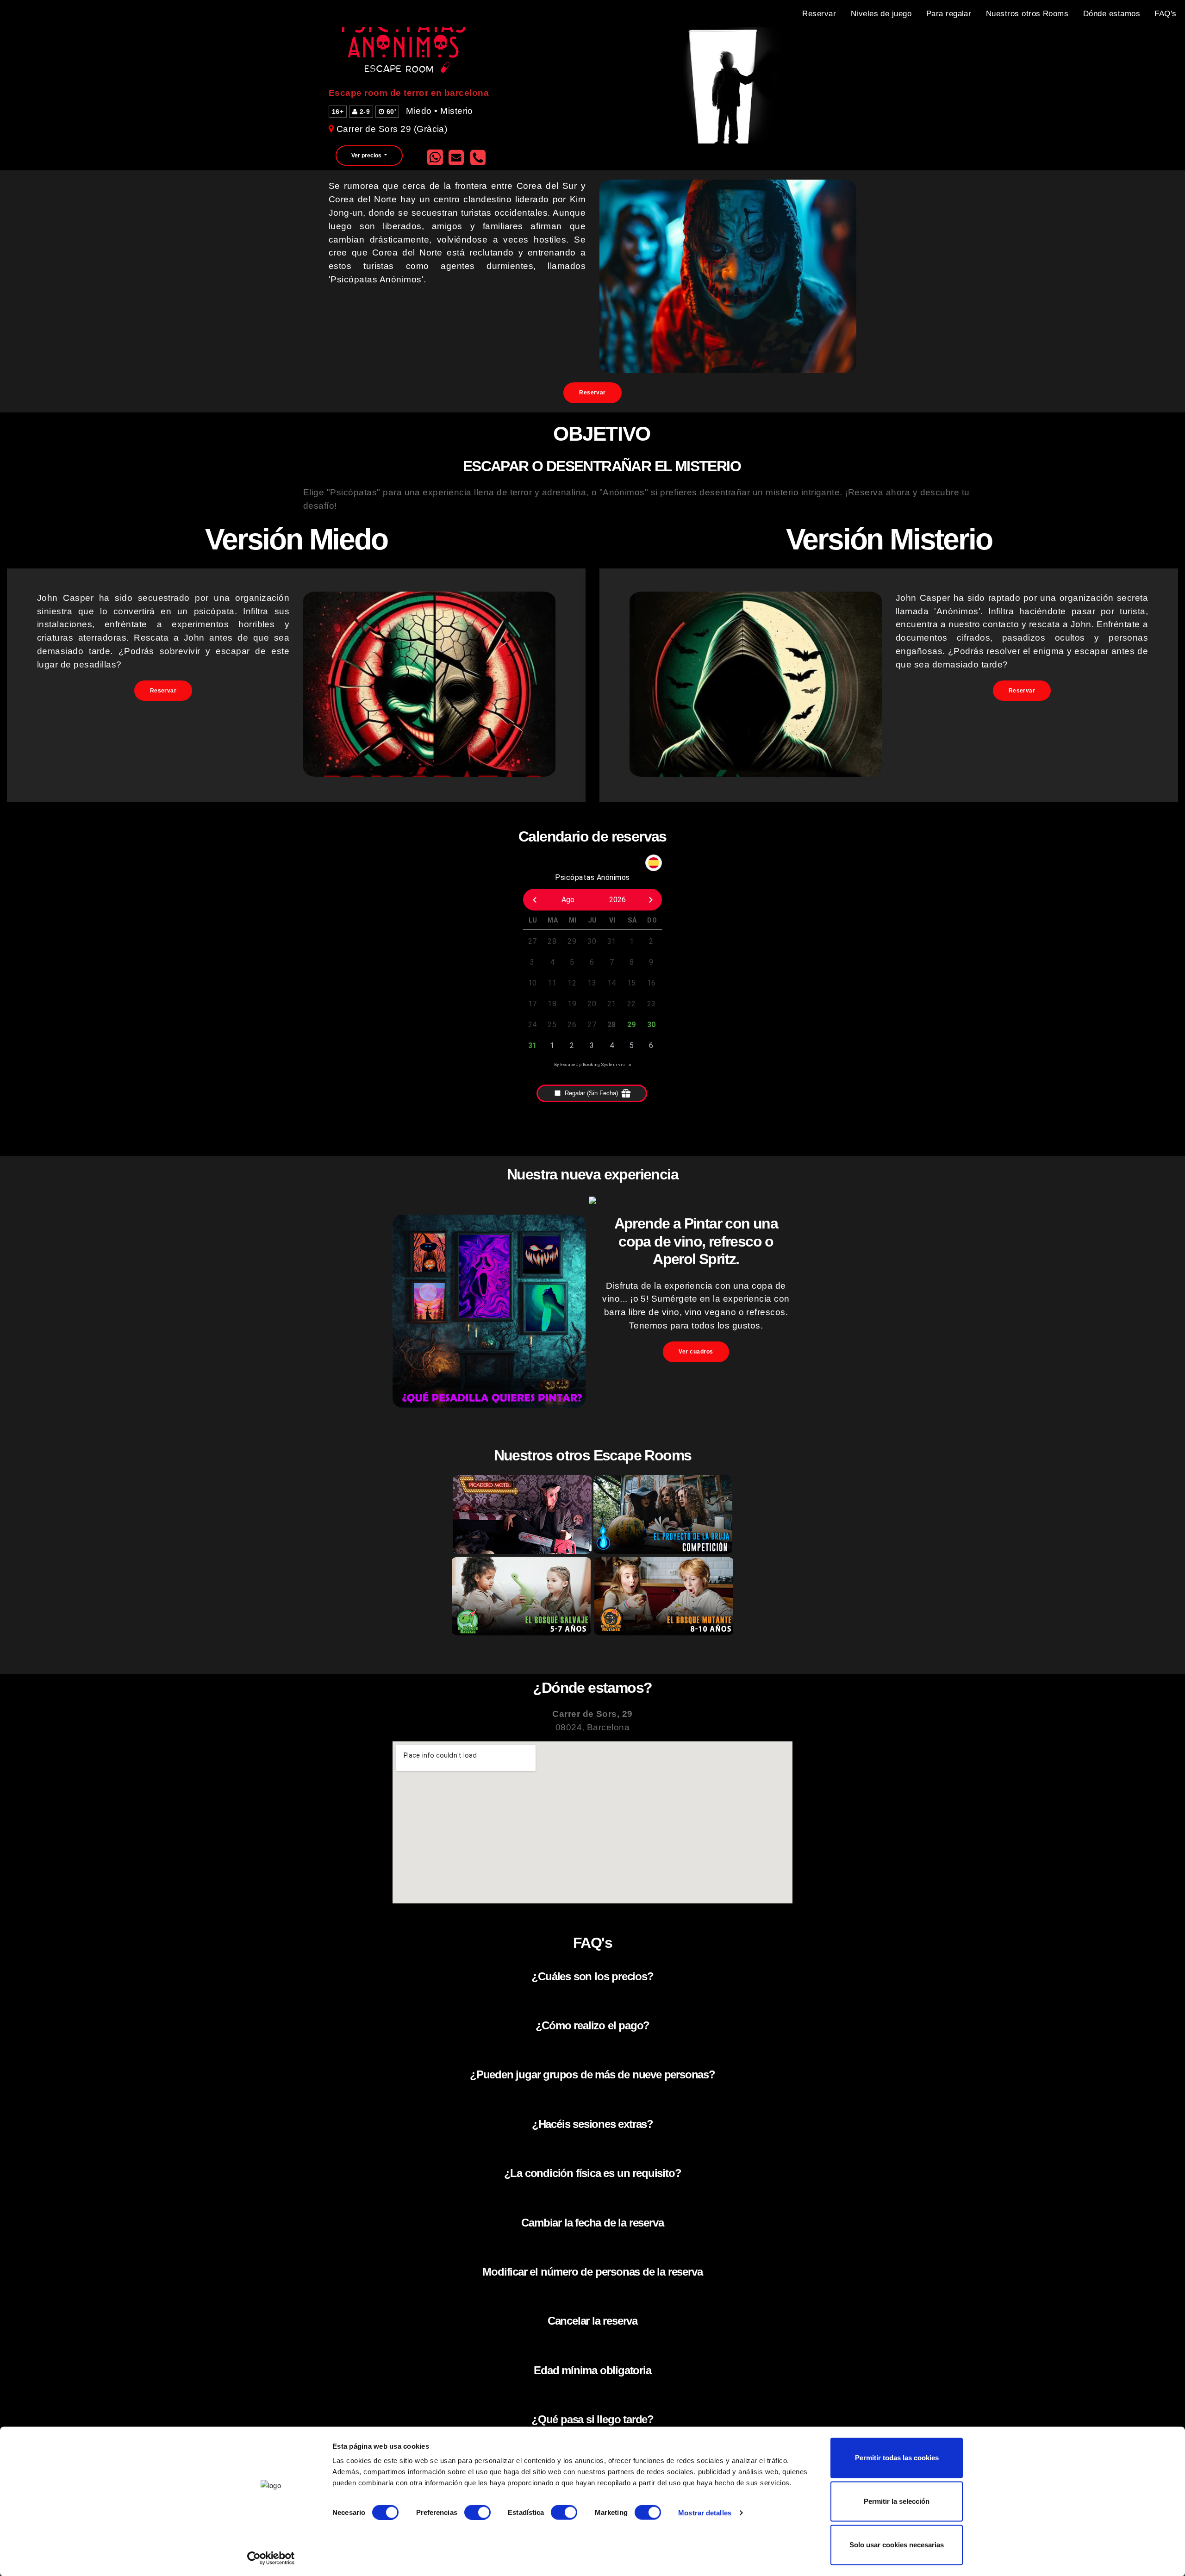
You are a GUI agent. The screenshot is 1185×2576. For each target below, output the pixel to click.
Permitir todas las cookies (897, 2458)
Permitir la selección (897, 2501)
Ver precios (367, 156)
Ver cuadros (696, 1352)
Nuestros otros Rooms (1027, 13)
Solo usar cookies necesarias (897, 2545)
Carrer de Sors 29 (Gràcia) (392, 129)
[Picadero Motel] (522, 1552)
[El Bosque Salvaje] (521, 1633)
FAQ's (1165, 13)
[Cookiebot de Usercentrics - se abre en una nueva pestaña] (271, 2558)
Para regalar (949, 13)
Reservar (819, 13)
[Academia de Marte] (489, 1405)
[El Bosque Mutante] (664, 1633)
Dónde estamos (1112, 13)
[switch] (477, 2512)
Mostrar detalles (705, 2512)
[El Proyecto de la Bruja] (663, 1552)
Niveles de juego (881, 13)
